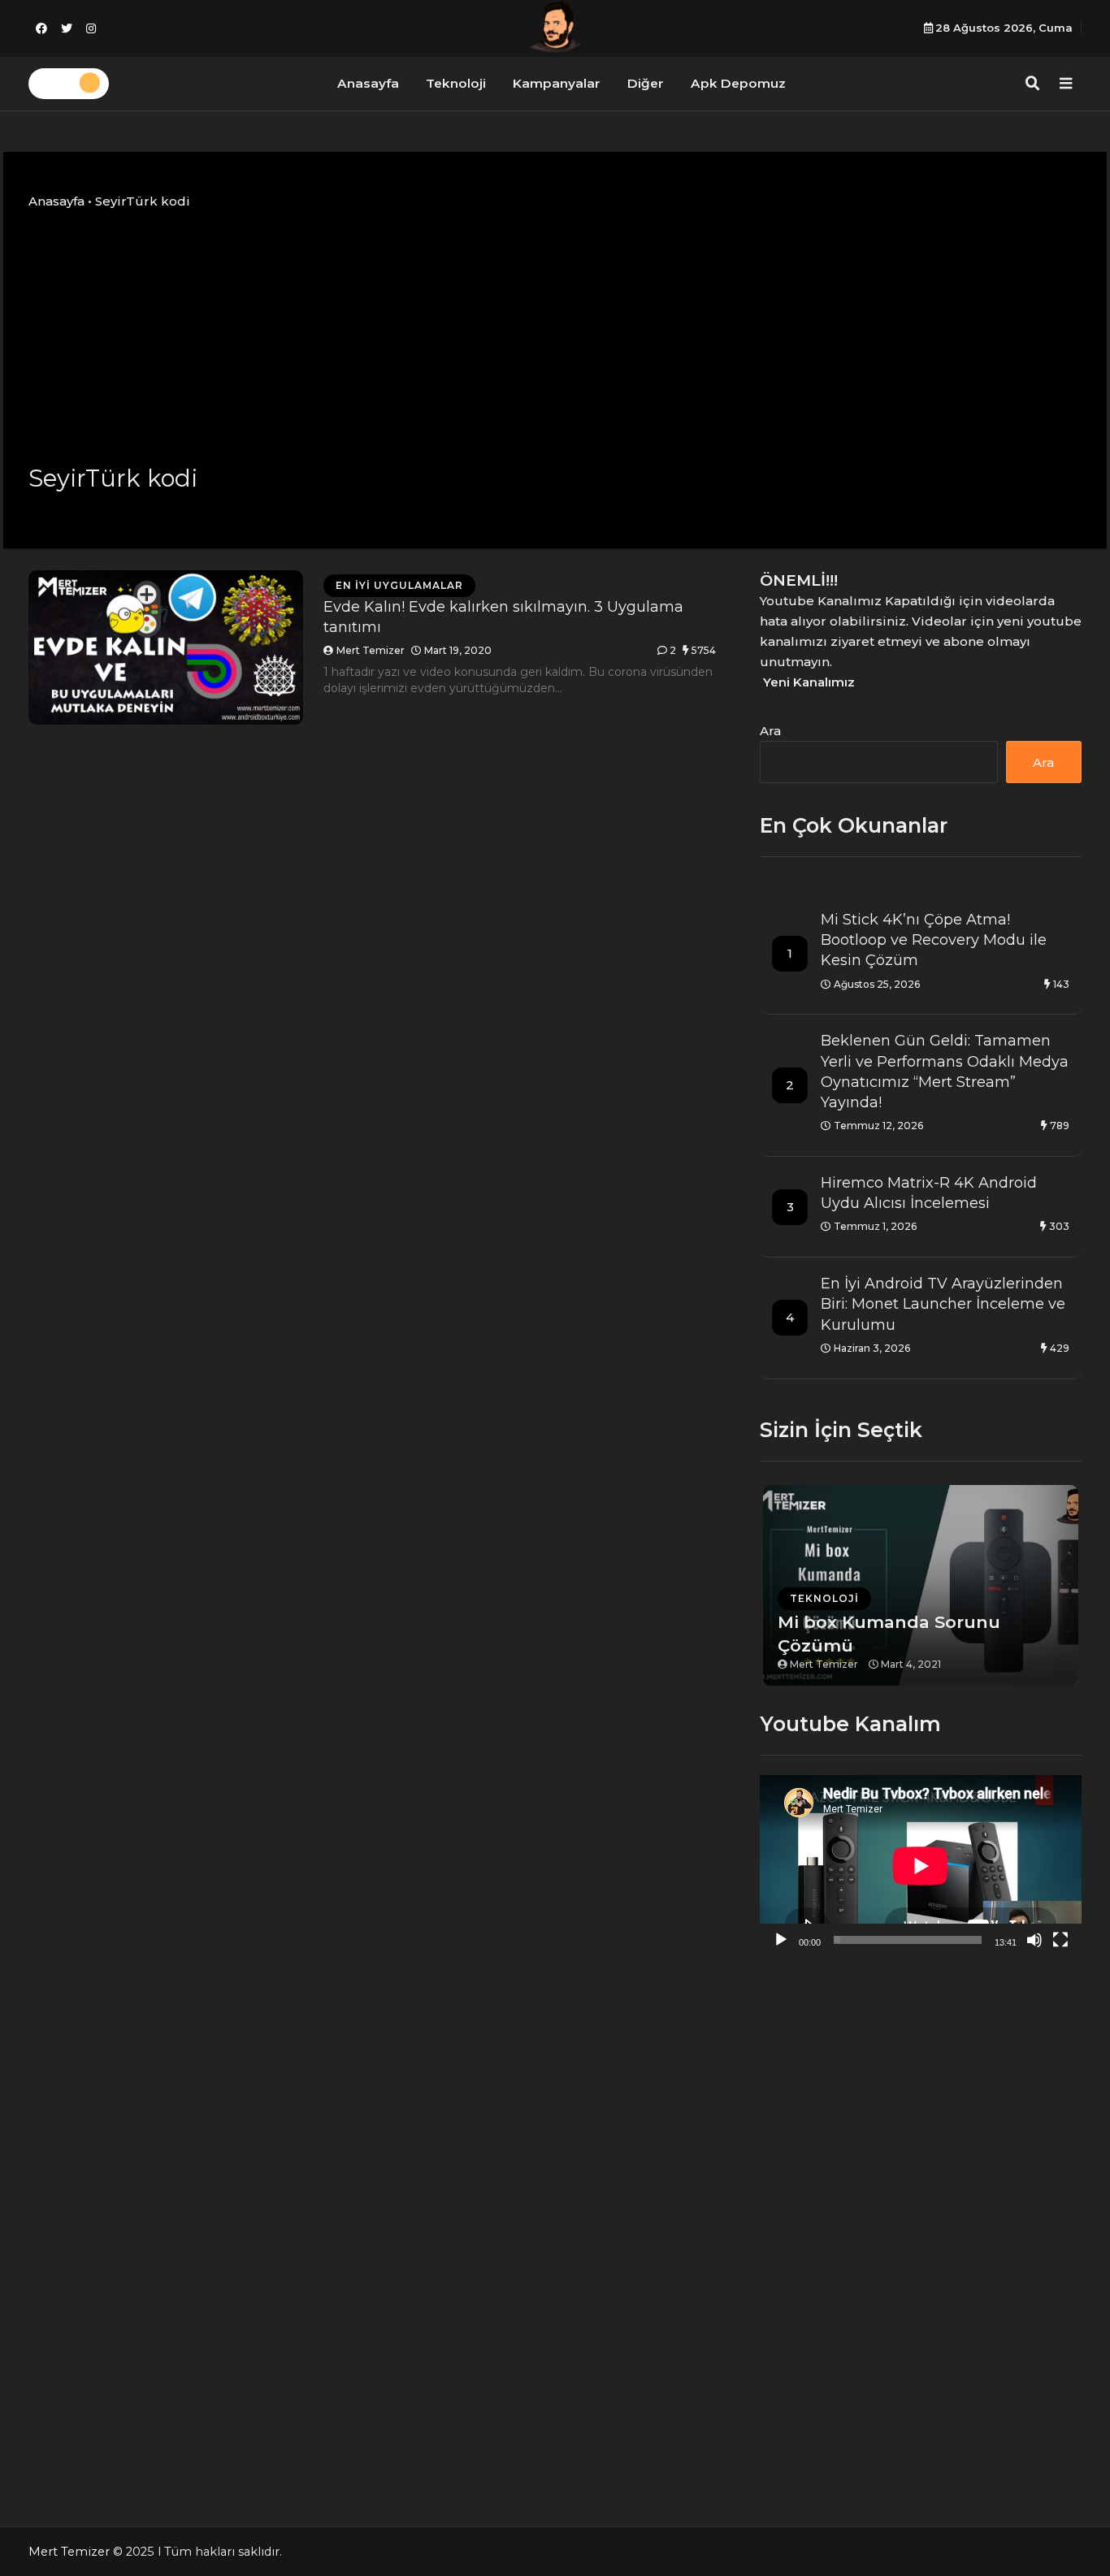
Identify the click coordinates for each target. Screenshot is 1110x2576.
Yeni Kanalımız (809, 682)
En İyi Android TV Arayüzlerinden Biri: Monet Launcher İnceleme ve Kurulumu (943, 1304)
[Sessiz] (1034, 1940)
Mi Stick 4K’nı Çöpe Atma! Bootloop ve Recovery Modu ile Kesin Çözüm (934, 940)
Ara (770, 731)
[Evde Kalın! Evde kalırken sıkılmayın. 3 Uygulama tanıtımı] (166, 647)
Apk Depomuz (738, 83)
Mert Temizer (371, 650)
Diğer (646, 83)
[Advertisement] (555, 336)
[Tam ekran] (1060, 1940)
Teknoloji (456, 83)
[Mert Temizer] (555, 26)
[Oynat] (781, 1940)
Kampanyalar (557, 83)
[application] (921, 1866)
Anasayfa (368, 83)
